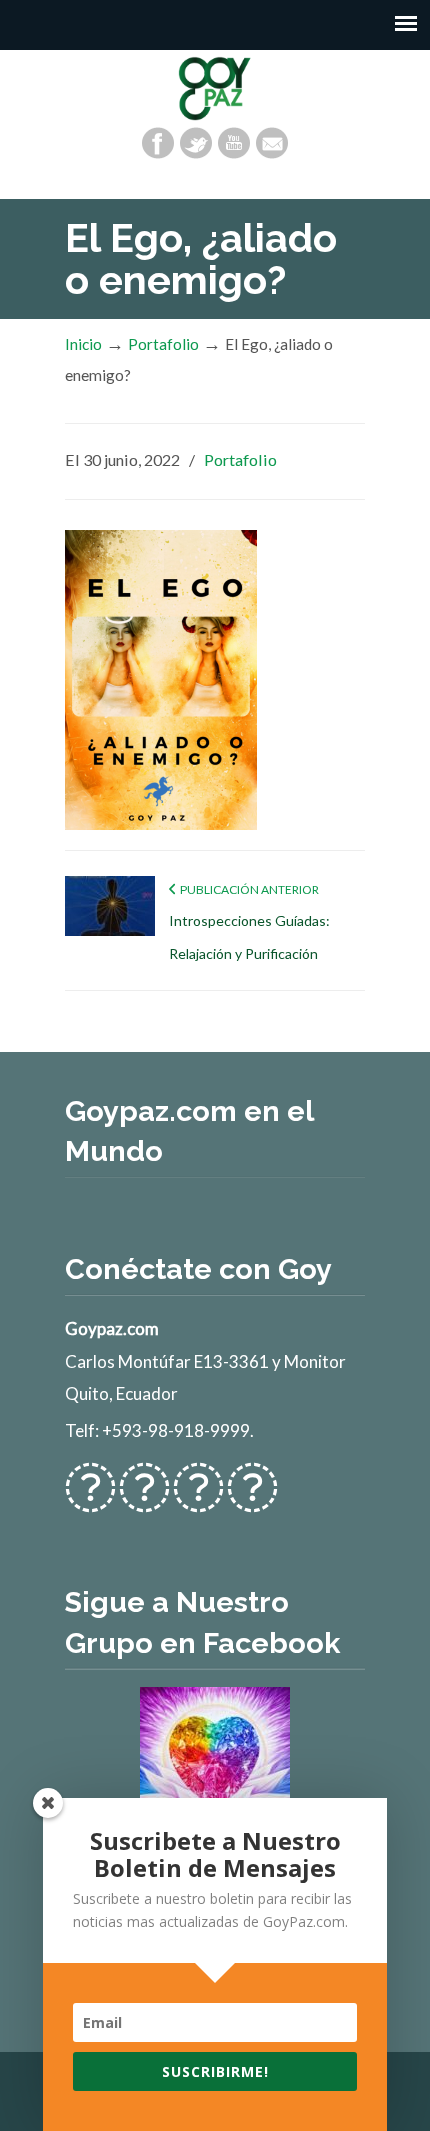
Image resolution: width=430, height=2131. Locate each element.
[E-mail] (272, 143)
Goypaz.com (215, 88)
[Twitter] (196, 143)
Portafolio (163, 344)
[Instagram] (198, 1500)
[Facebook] (158, 143)
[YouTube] (234, 143)
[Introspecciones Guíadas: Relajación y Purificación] (110, 931)
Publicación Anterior (247, 889)
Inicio (83, 344)
